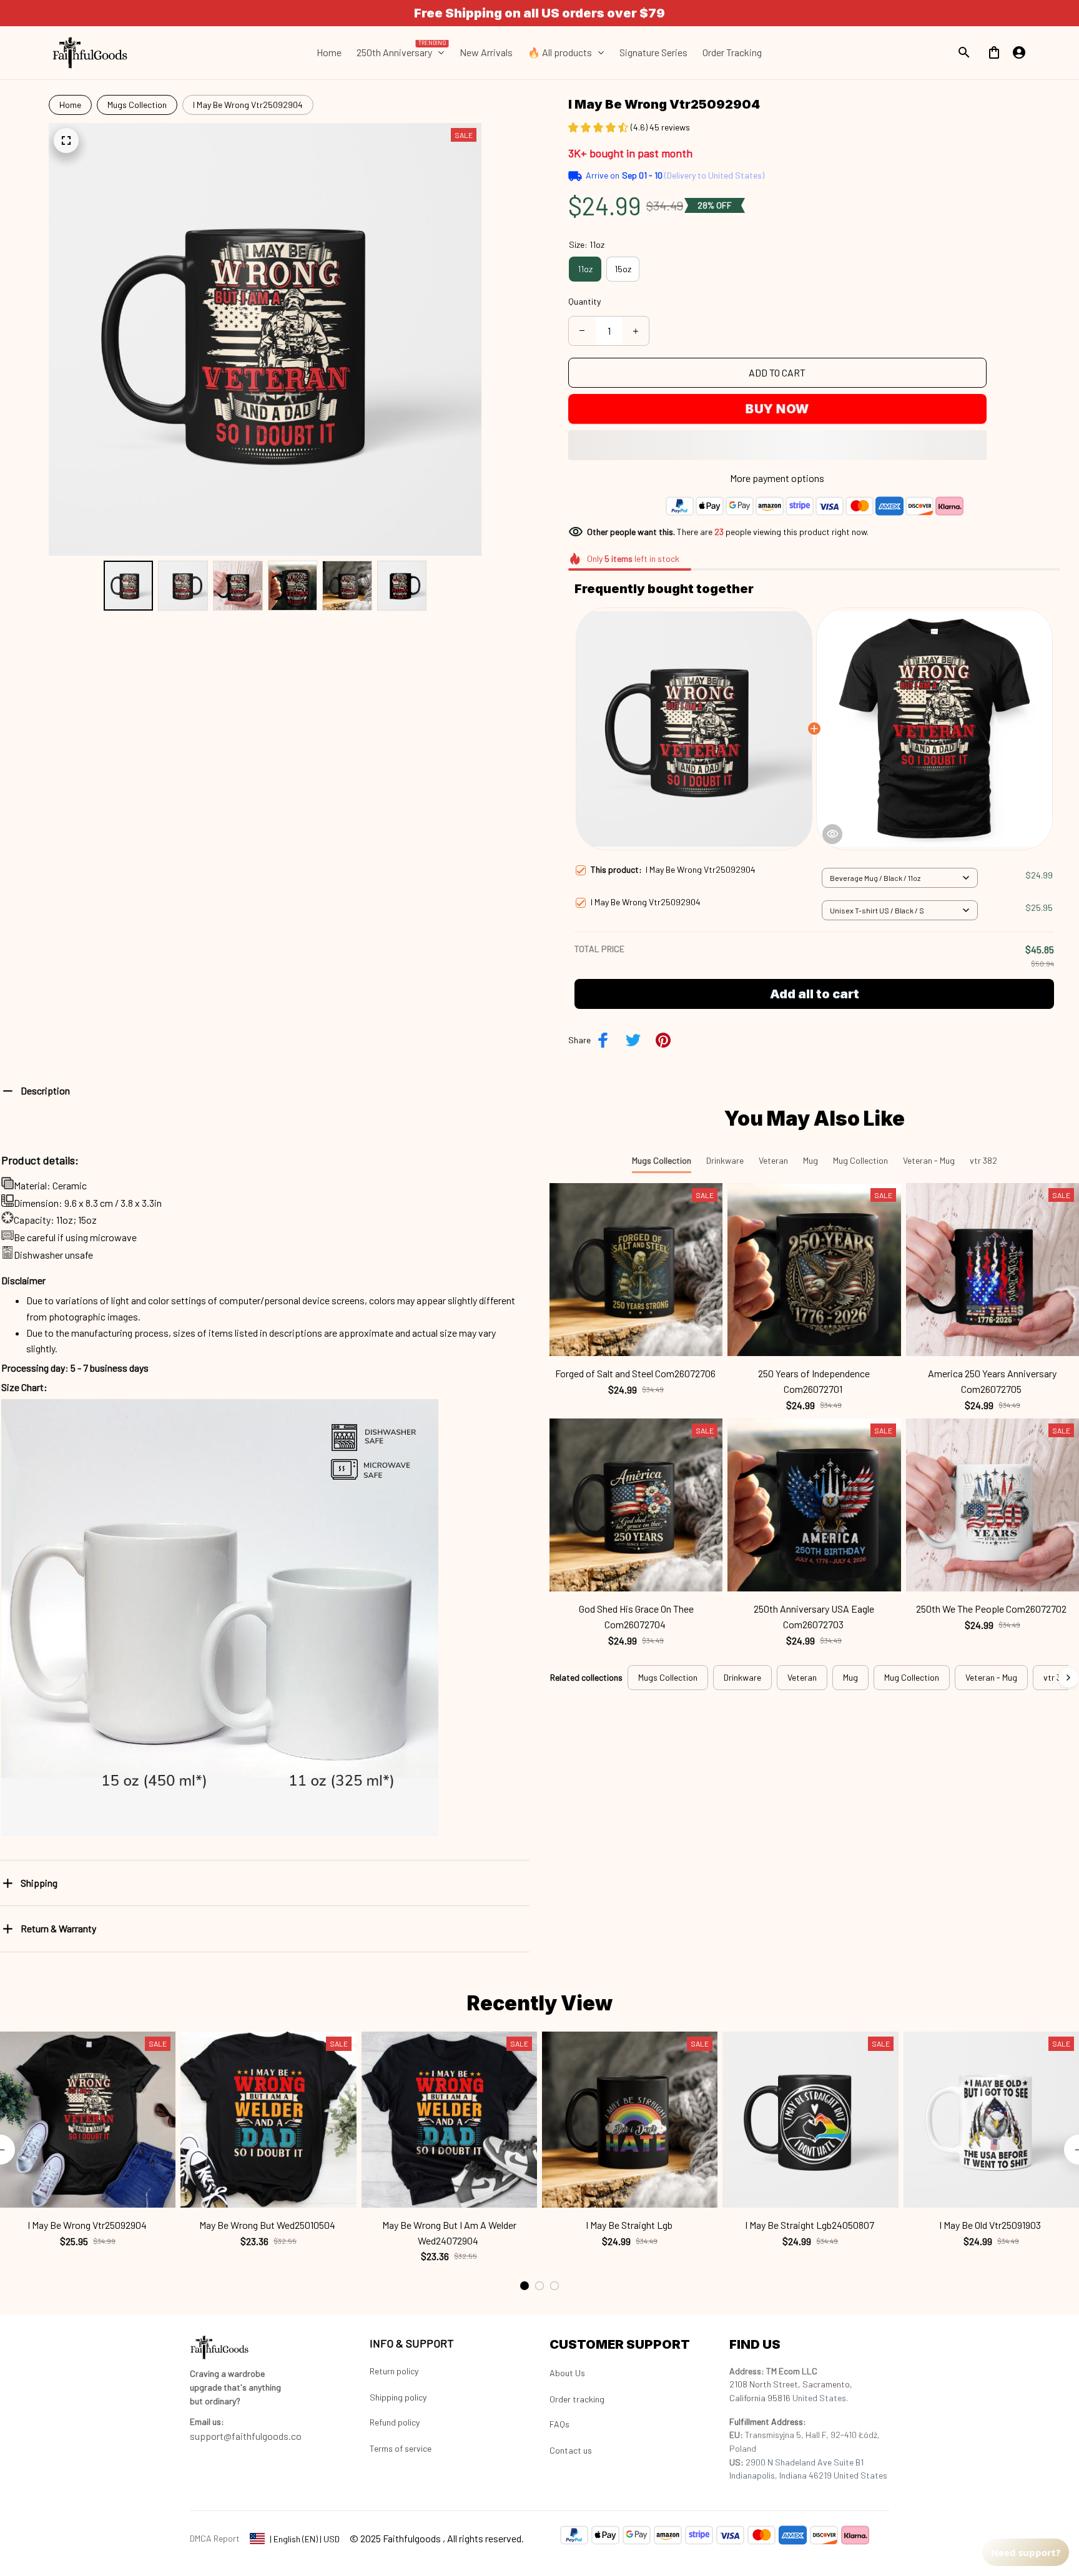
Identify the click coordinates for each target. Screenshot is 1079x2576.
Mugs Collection (137, 105)
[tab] (525, 2286)
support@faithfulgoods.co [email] (246, 2436)
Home (70, 105)
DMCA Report (215, 2538)
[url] (207, 2422)
